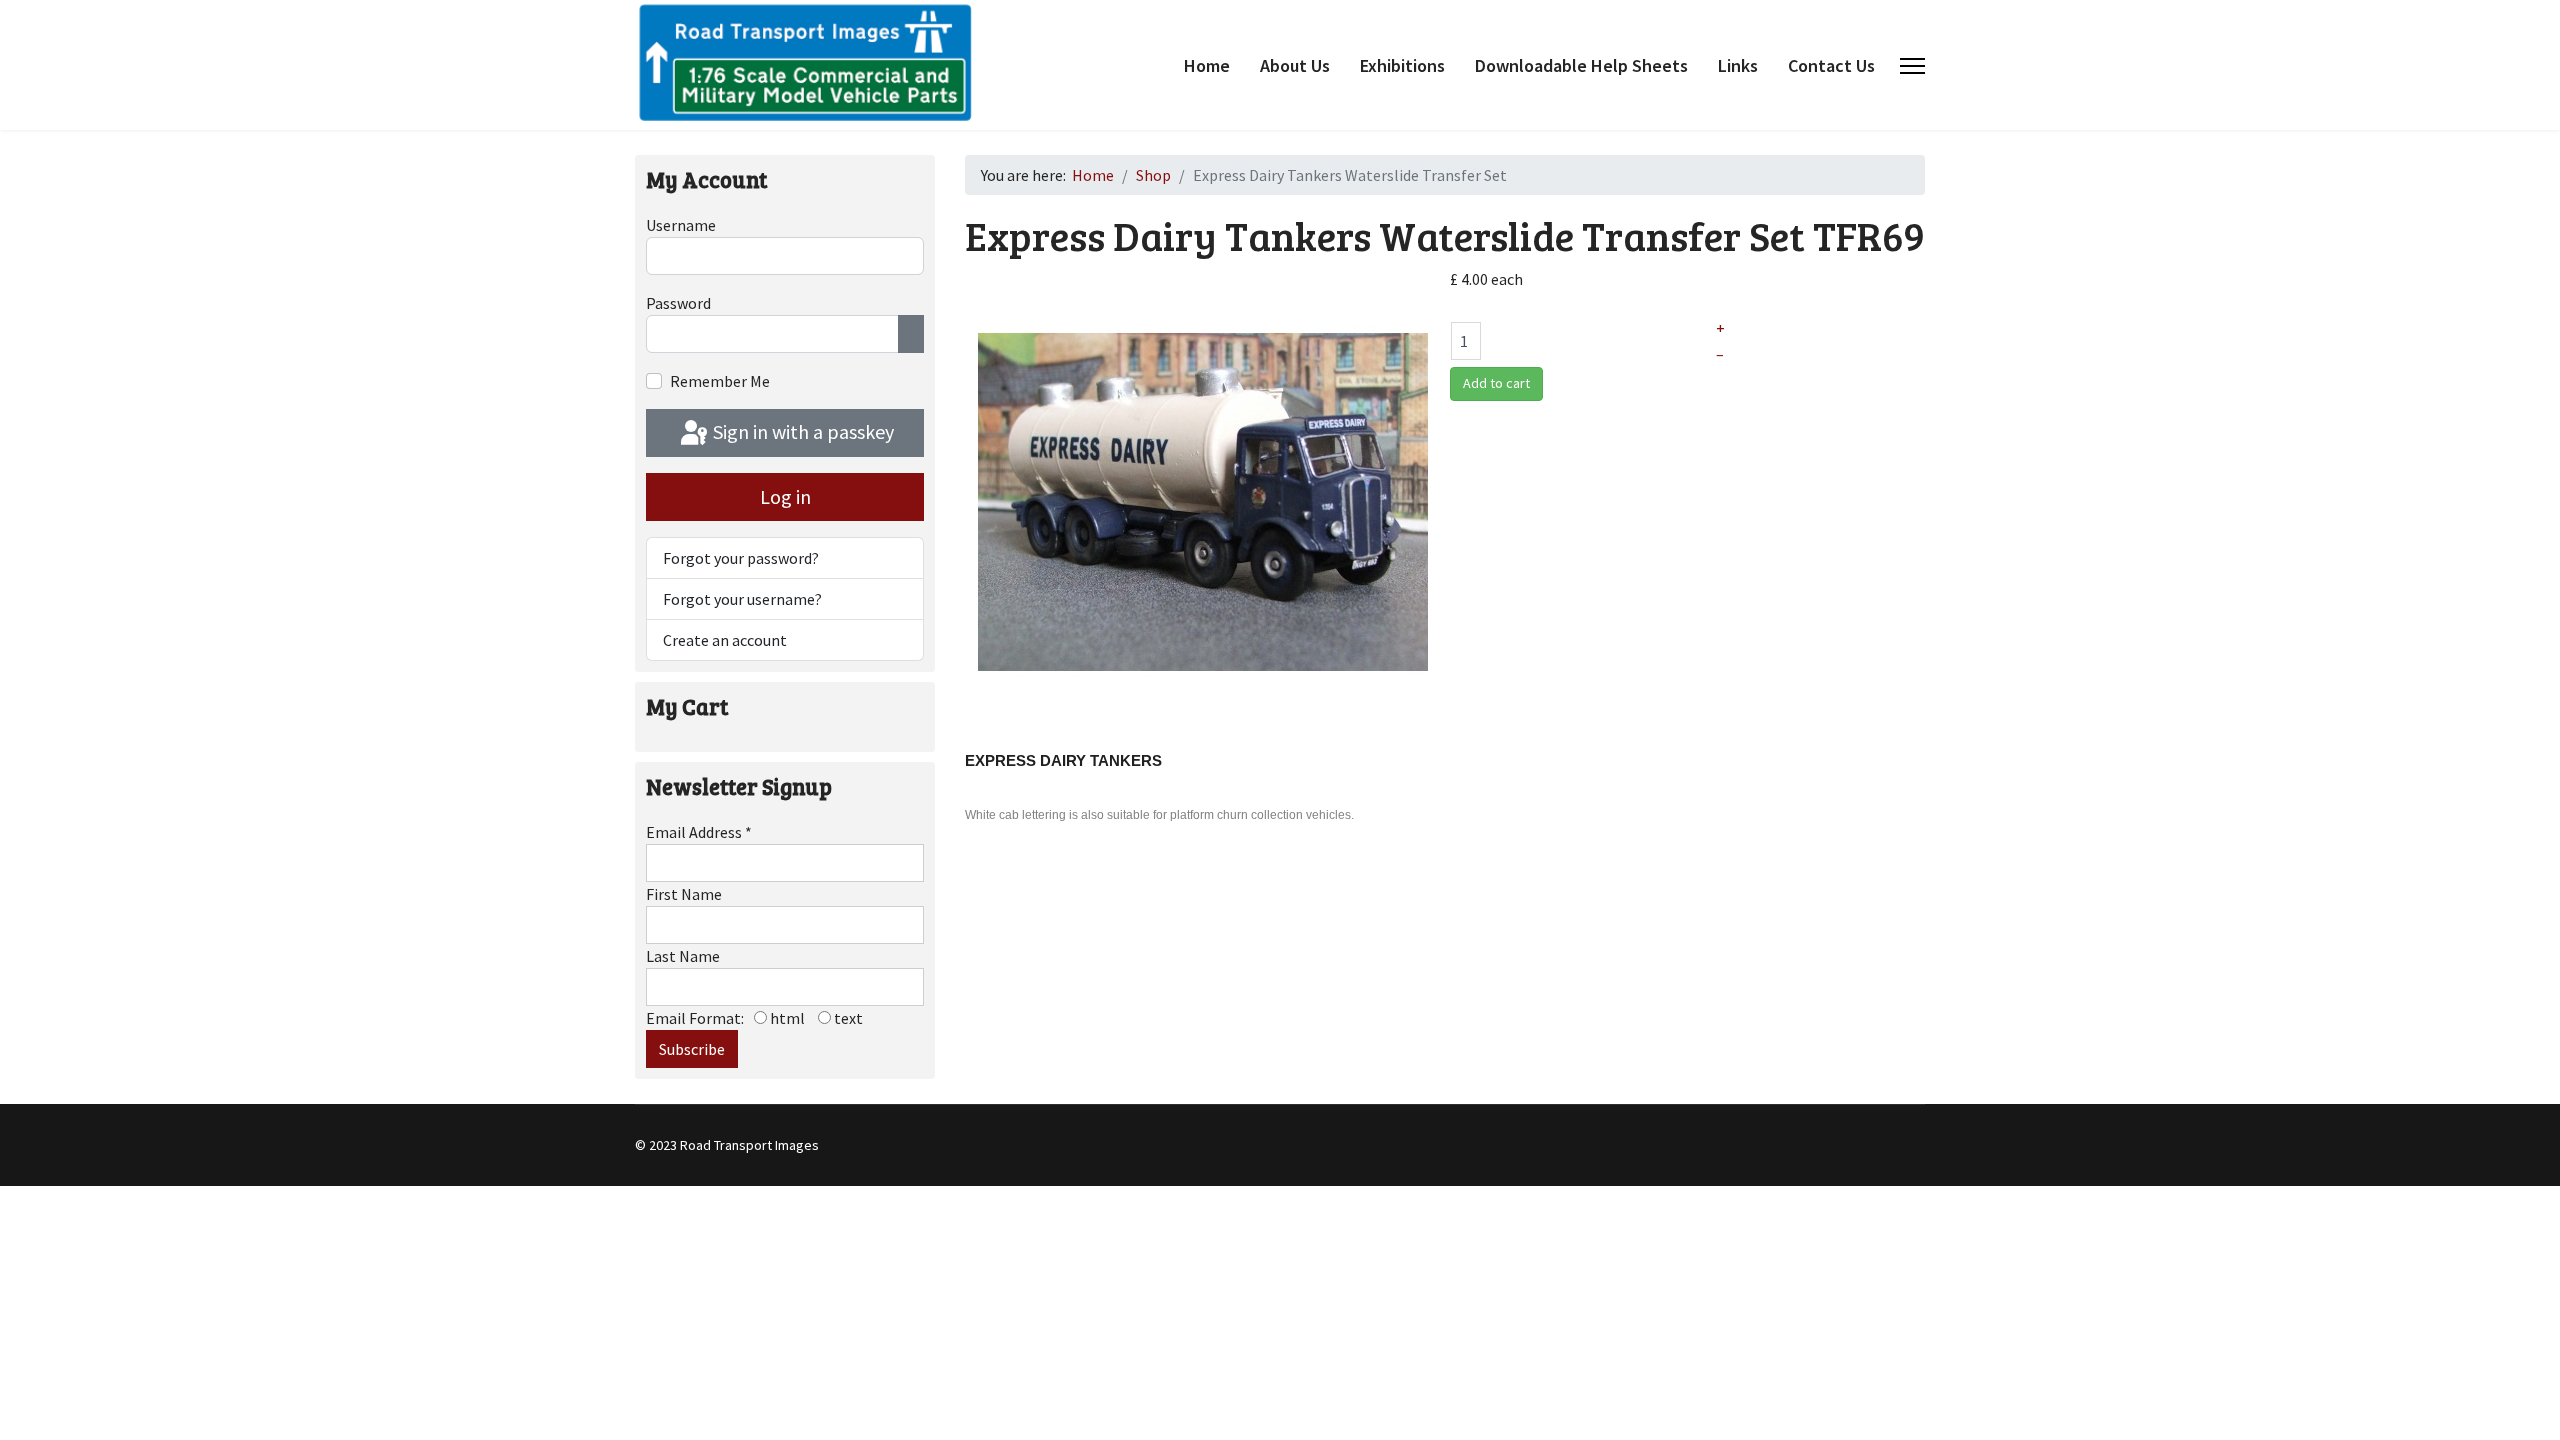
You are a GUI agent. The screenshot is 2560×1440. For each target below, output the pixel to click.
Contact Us (1831, 65)
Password (678, 303)
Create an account (725, 640)
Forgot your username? (742, 599)
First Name (684, 894)
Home (1207, 65)
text (847, 1018)
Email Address (699, 832)
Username (681, 225)
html (786, 1018)
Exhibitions (1402, 65)
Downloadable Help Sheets (1581, 65)
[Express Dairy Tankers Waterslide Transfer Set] (1203, 500)
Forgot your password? (741, 558)
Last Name (683, 956)
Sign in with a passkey (801, 431)
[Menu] (1912, 66)
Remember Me (720, 381)
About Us (1295, 65)
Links (1738, 65)
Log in (785, 496)
